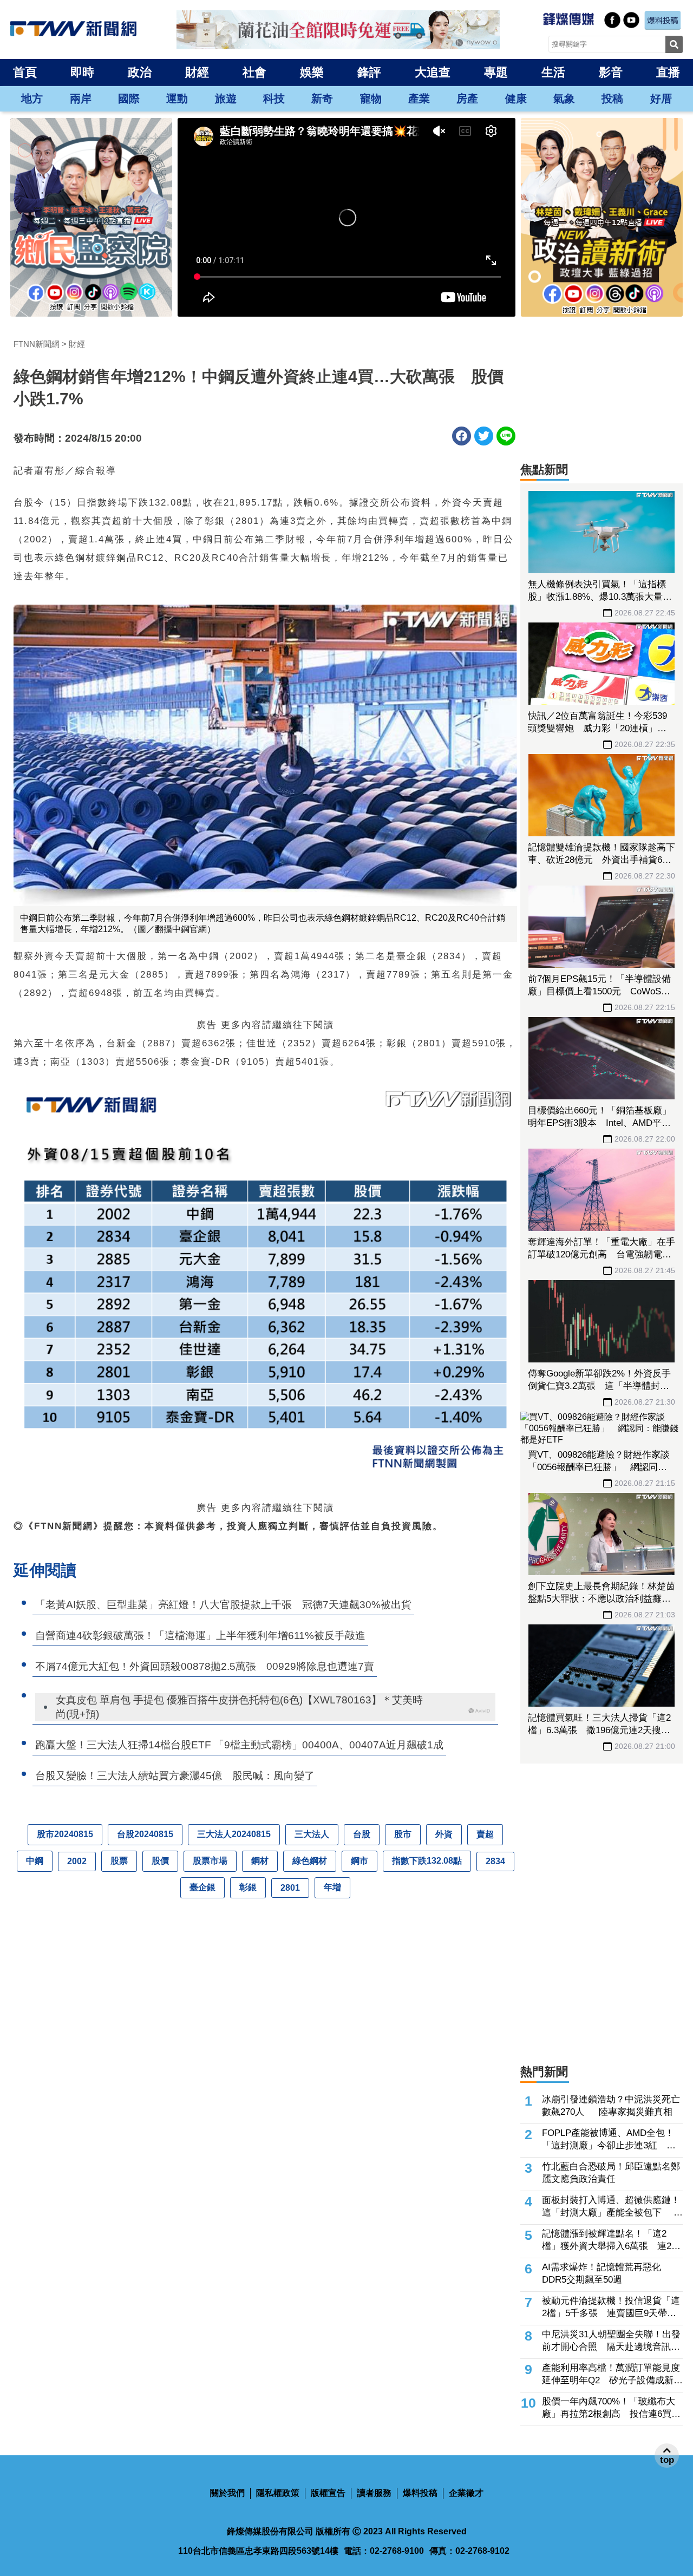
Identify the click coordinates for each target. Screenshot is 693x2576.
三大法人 (312, 1834)
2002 (77, 1861)
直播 (668, 72)
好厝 (661, 99)
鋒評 (369, 72)
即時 (82, 72)
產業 (419, 99)
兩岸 (81, 99)
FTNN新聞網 (37, 344)
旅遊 (226, 99)
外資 (444, 1834)
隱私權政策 (278, 2493)
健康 (516, 99)
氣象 (564, 99)
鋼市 (359, 1861)
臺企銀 (202, 1887)
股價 (160, 1861)
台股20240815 (145, 1834)
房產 (467, 99)
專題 (496, 72)
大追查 (433, 72)
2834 (495, 1861)
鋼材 (260, 1861)
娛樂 (312, 72)
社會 (254, 72)
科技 (274, 99)
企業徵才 (466, 2493)
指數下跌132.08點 (427, 1861)
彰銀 (248, 1887)
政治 (140, 72)
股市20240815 (65, 1834)
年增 (332, 1887)
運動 (177, 99)
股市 (403, 1834)
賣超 (485, 1834)
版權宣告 (328, 2493)
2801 (290, 1888)
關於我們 (227, 2493)
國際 (129, 99)
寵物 (371, 99)
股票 (119, 1861)
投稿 (612, 99)
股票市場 (210, 1861)
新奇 (322, 99)
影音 (611, 72)
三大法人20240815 (234, 1834)
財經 (197, 72)
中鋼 (35, 1861)
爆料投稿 (420, 2493)
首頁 (25, 72)
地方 (32, 99)
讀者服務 (374, 2493)
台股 (362, 1834)
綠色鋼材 (310, 1861)
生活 (553, 72)
